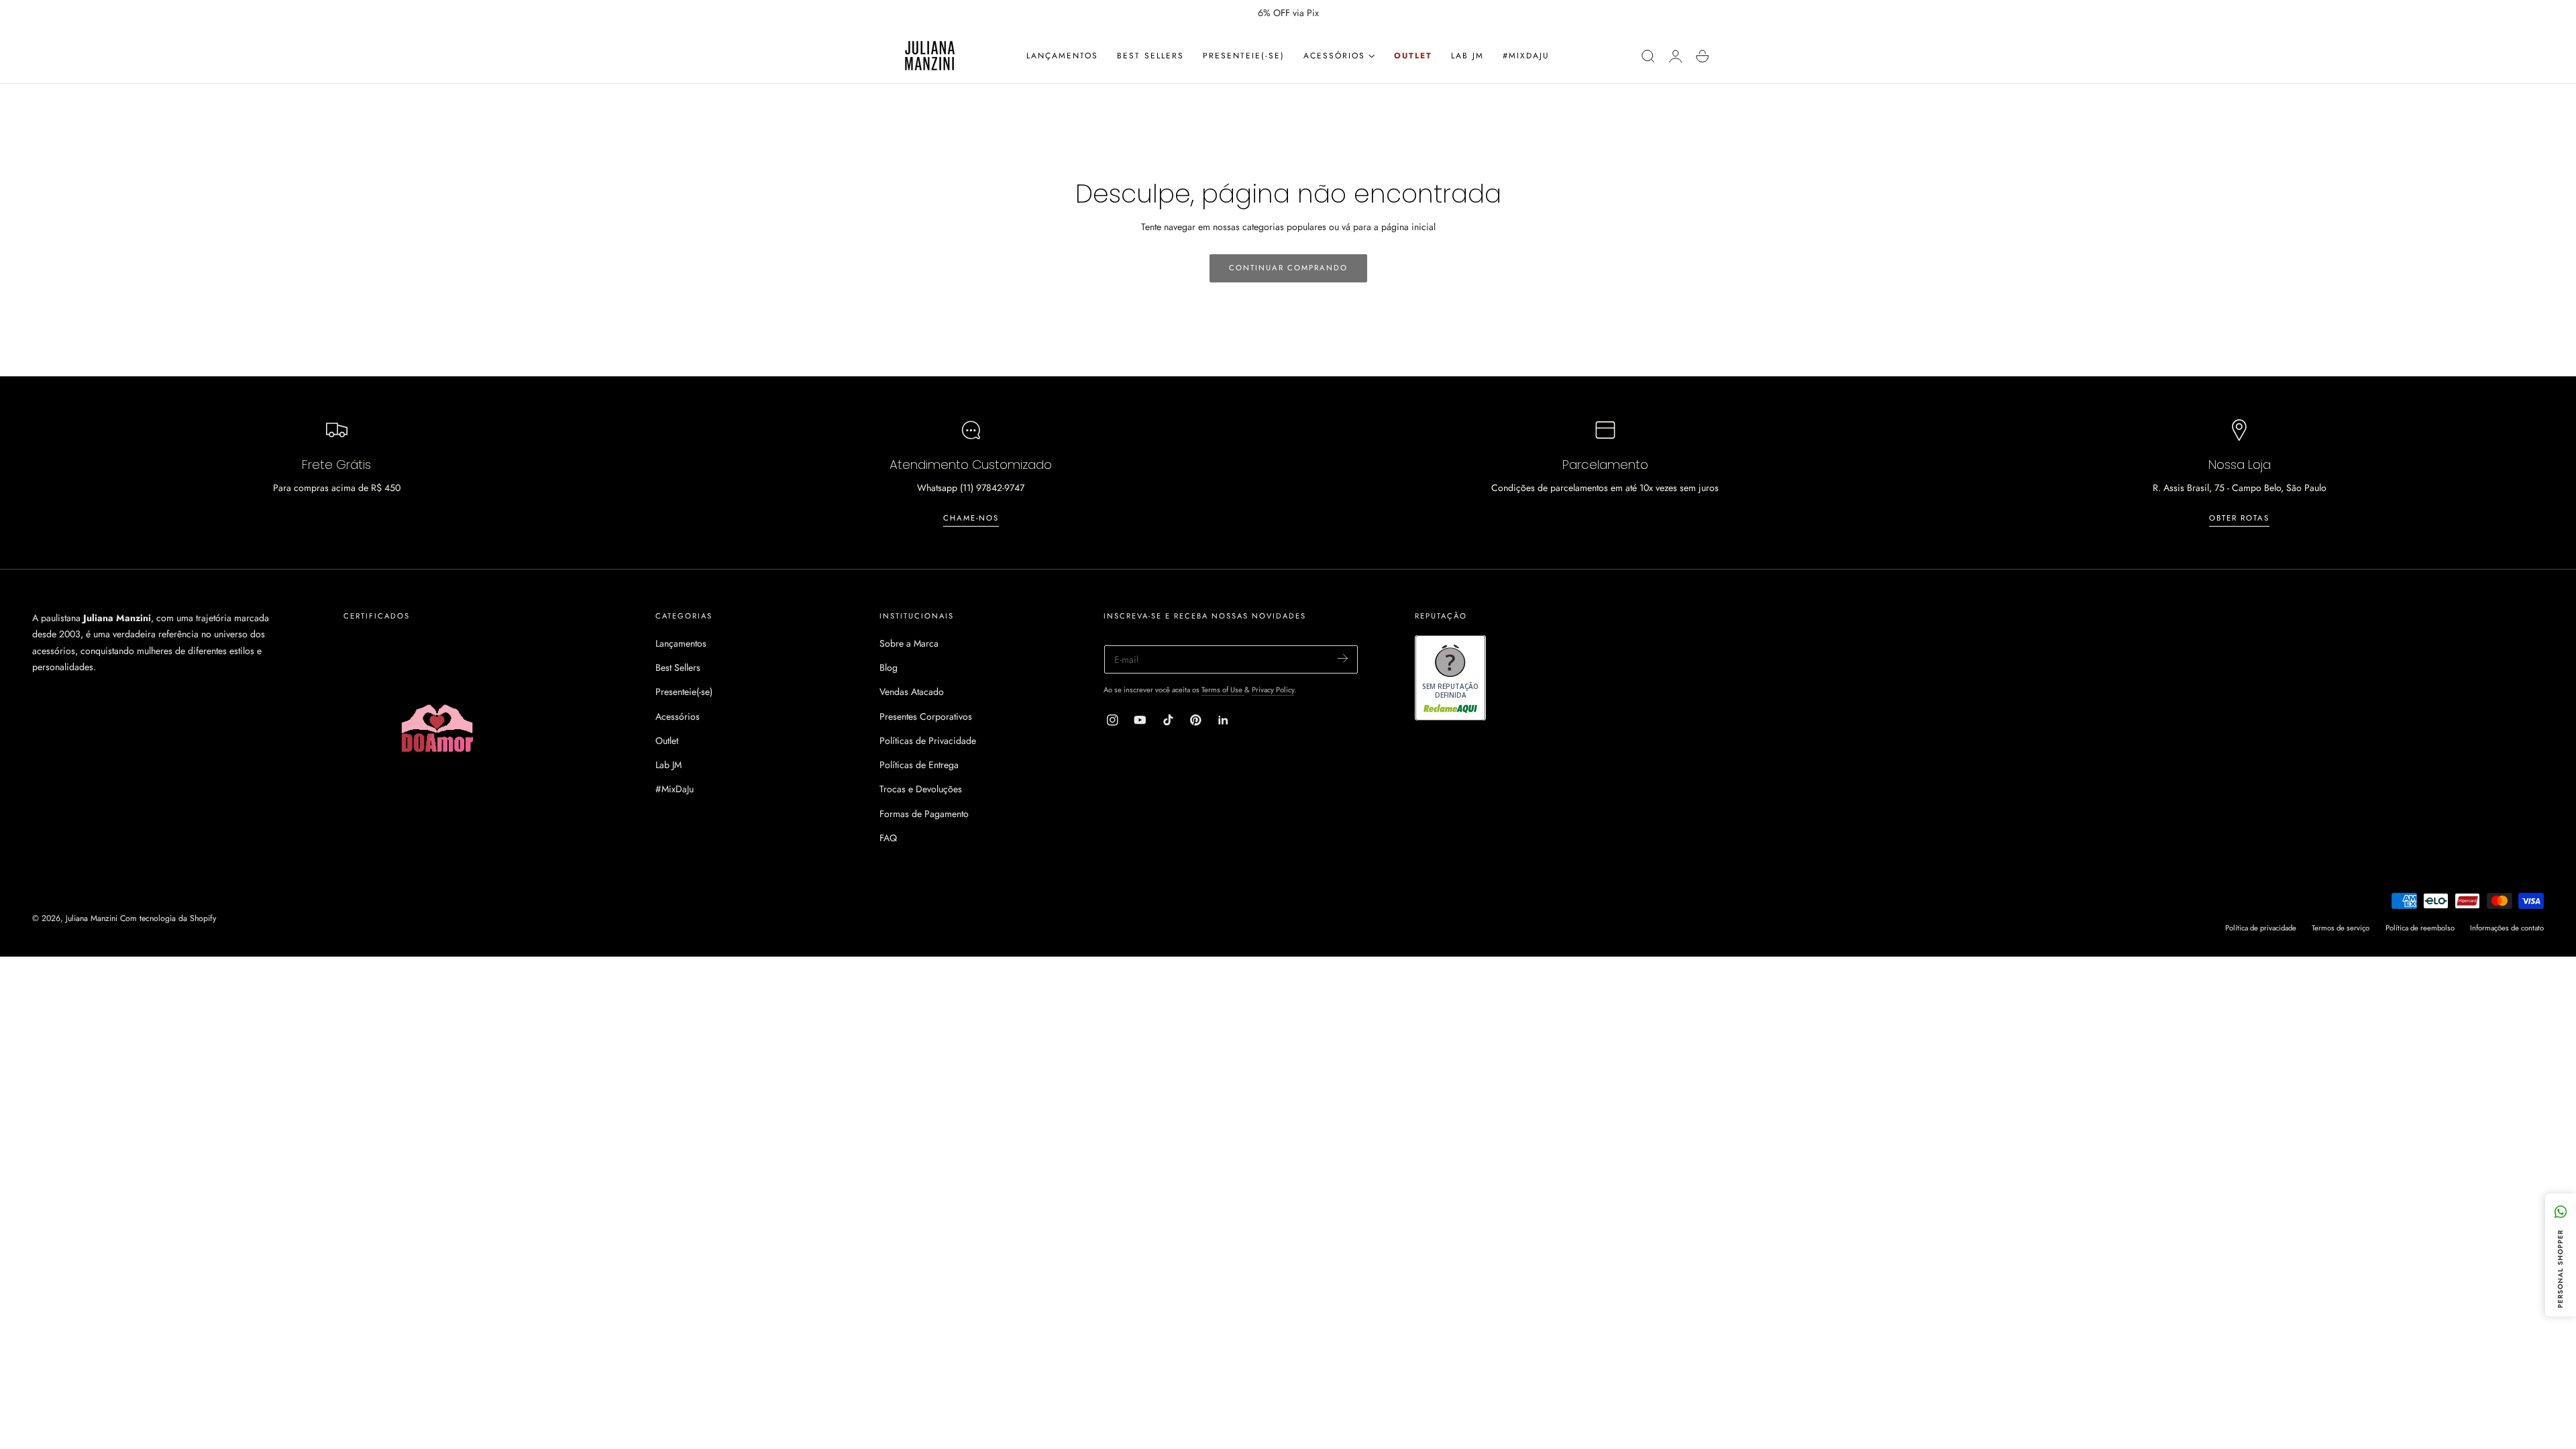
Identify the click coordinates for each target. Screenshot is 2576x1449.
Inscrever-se (1450, 743)
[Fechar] (1577, 593)
